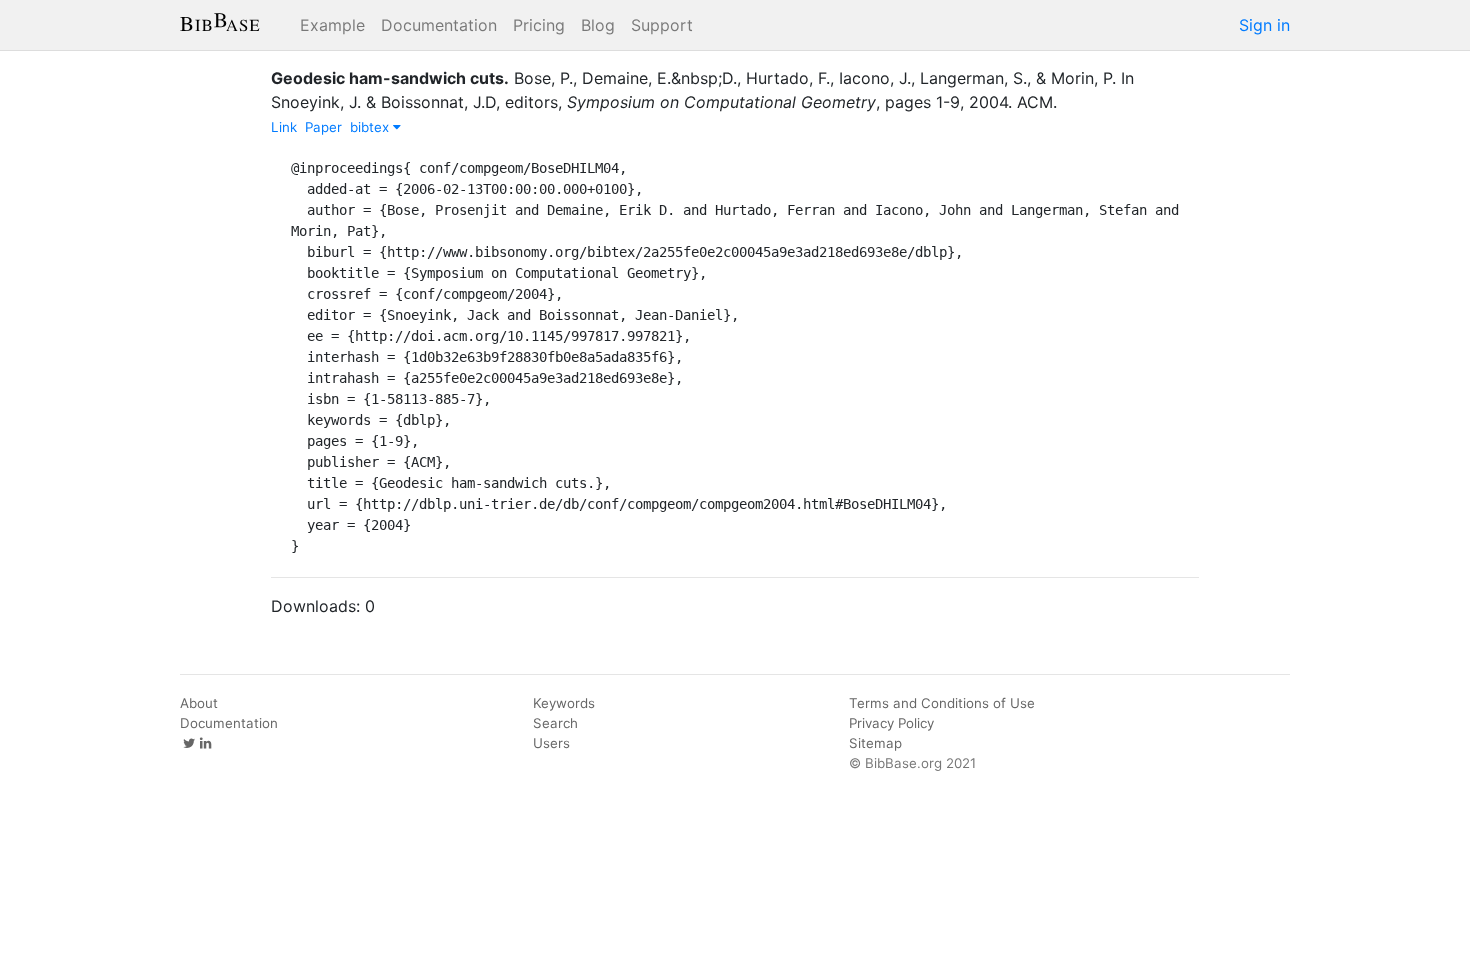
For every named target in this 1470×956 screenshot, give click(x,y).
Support (662, 25)
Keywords (564, 703)
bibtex (371, 127)
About (199, 703)
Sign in (1264, 25)
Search (555, 723)
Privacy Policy (891, 723)
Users (551, 743)
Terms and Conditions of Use (942, 703)
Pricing (539, 25)
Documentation (439, 25)
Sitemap (875, 743)
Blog (598, 25)
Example (332, 25)
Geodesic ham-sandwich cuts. (390, 78)
